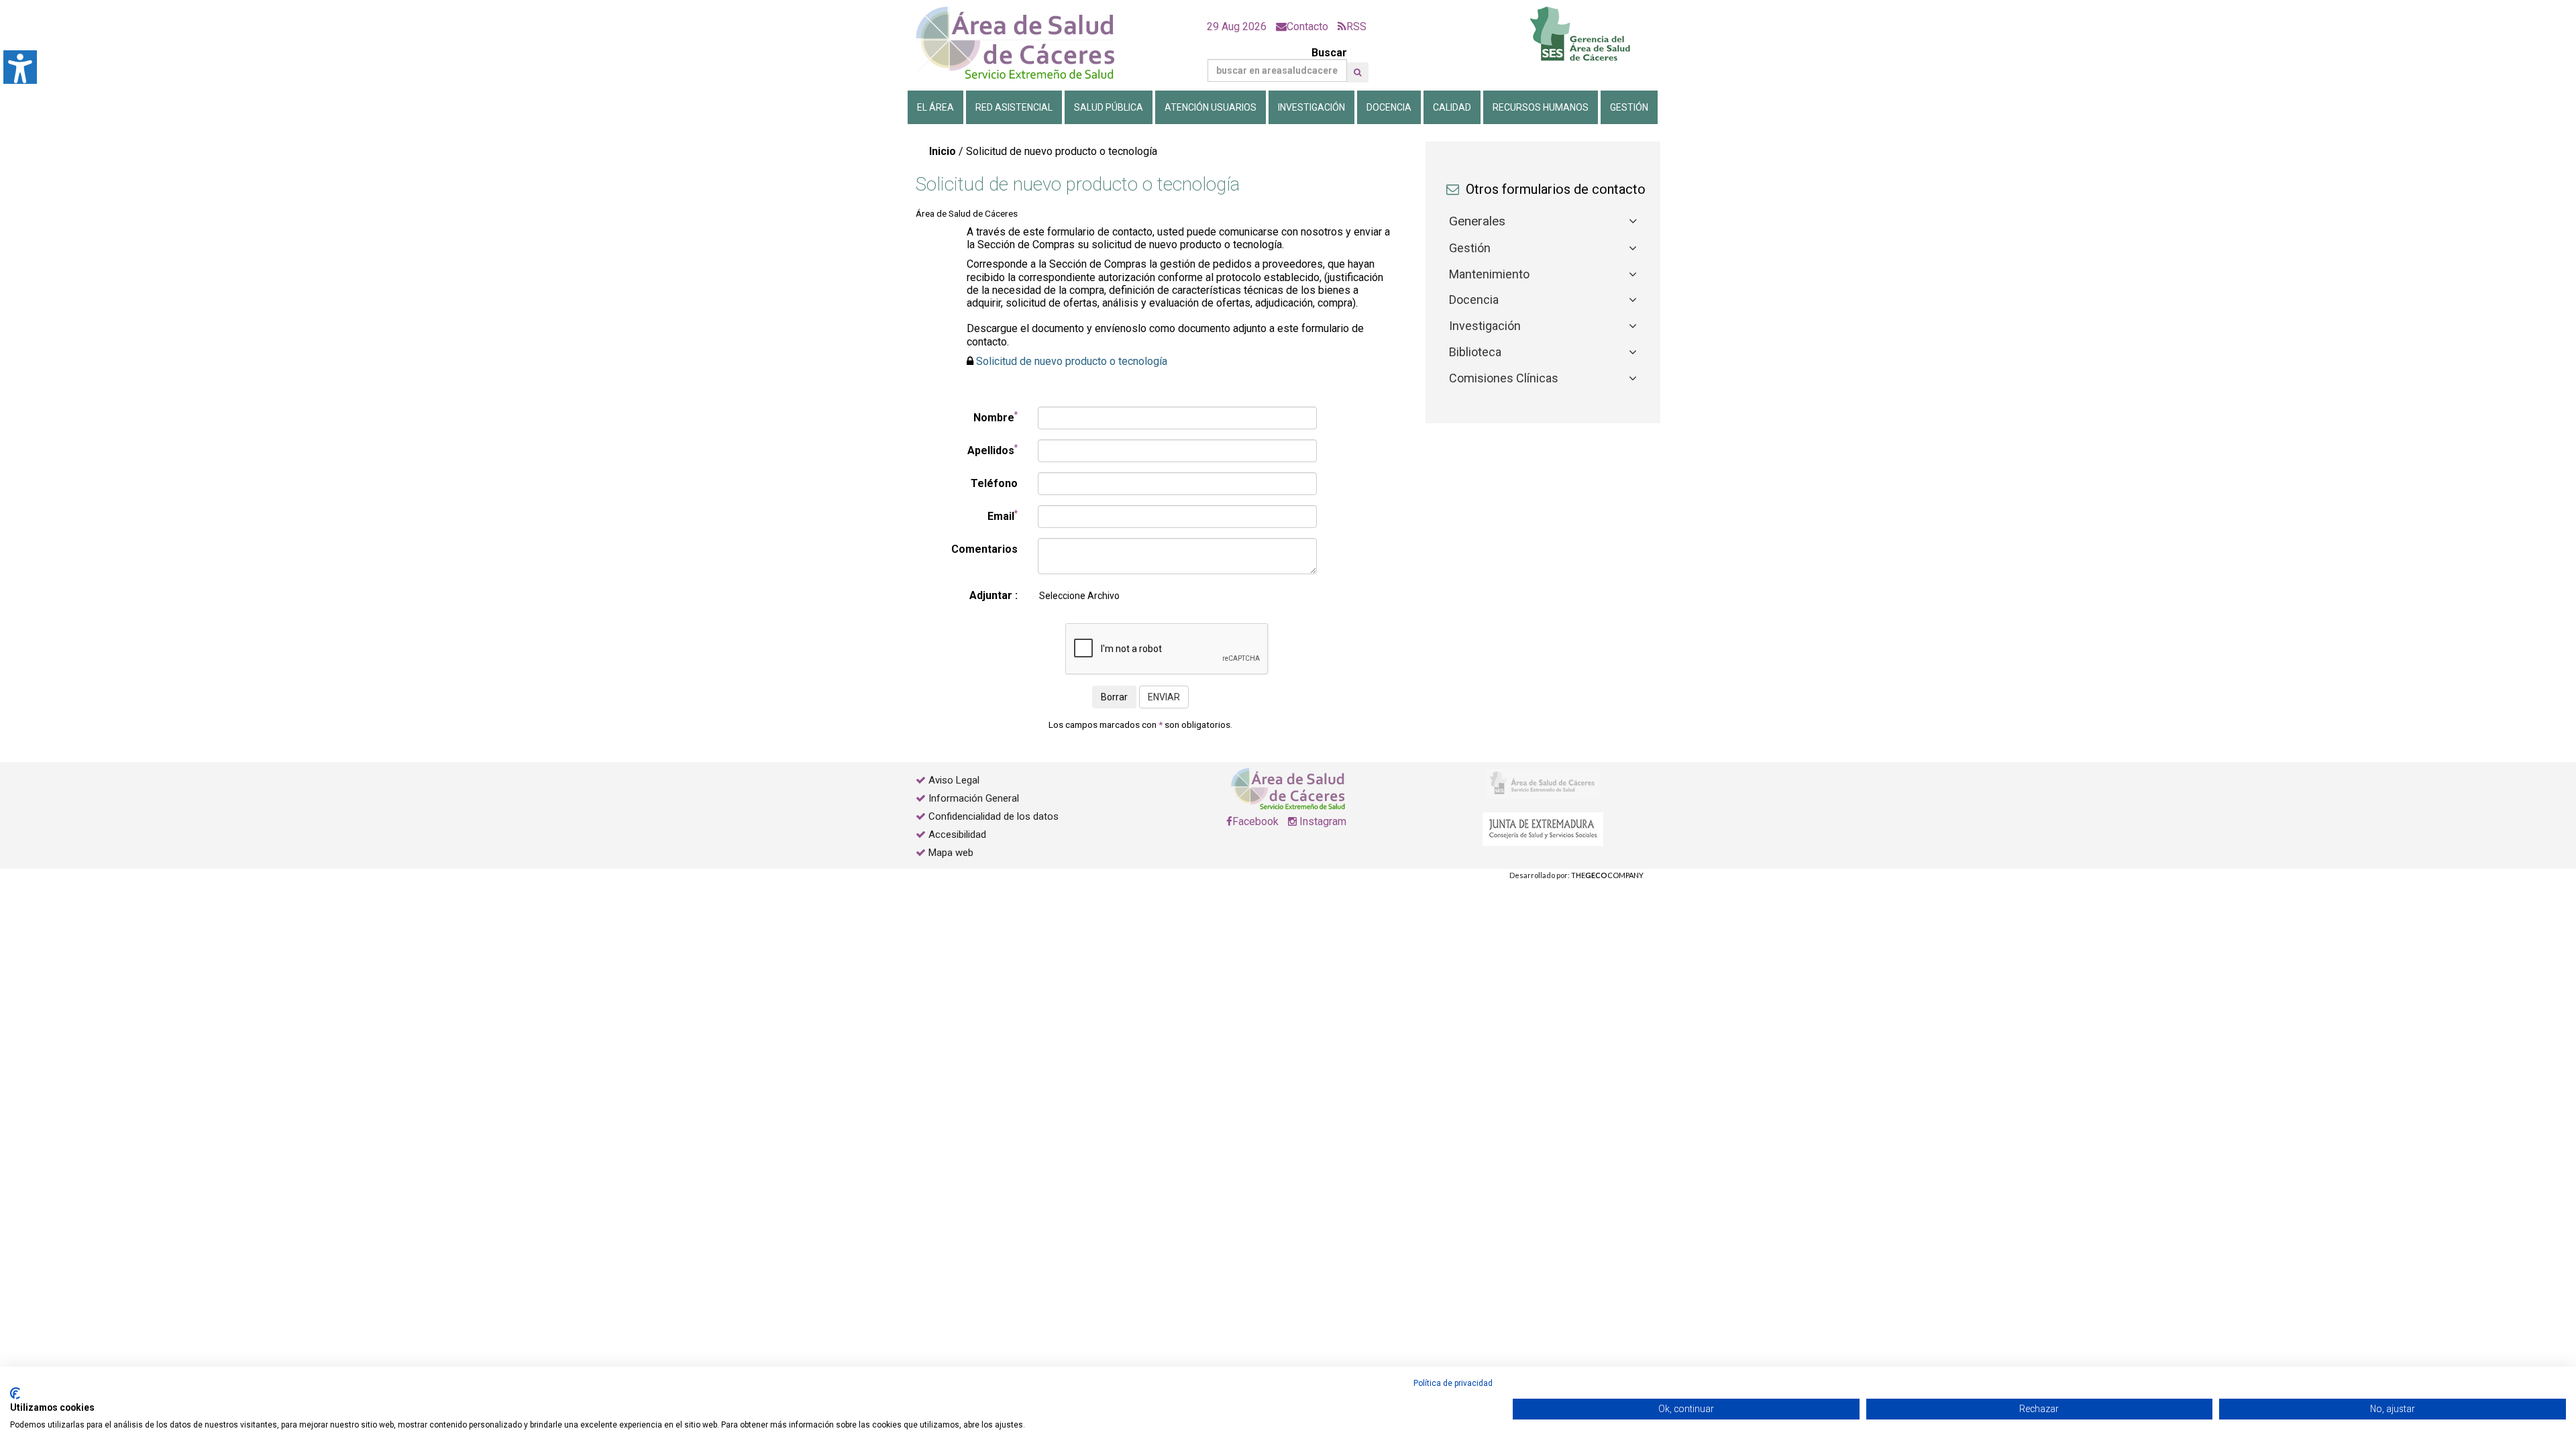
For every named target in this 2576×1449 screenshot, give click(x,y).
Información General (974, 798)
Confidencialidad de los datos (994, 816)
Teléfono (994, 483)
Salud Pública (1109, 107)
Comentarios (984, 549)
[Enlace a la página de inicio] (1026, 43)
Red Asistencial (1014, 107)
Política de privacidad (1453, 1383)
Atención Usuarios (1211, 107)
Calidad (1452, 107)
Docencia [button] (1474, 300)
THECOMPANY (1607, 875)
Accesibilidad (957, 835)
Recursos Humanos (1541, 107)
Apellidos (992, 450)
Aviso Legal (954, 780)
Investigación (1311, 107)
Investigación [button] (1485, 326)
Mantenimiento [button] (1489, 274)
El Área (935, 107)
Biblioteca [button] (1475, 352)
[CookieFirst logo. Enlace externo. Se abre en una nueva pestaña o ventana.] (15, 1393)
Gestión (1629, 107)
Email (1003, 516)
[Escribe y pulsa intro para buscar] (1357, 72)
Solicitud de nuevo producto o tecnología (1072, 361)
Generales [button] (1477, 221)
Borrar (1114, 697)
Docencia (1389, 107)
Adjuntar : (994, 595)
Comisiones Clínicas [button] (1504, 378)
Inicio (943, 151)
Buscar (1329, 53)
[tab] (1543, 222)
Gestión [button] (1470, 248)
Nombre (996, 417)
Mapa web (950, 853)
